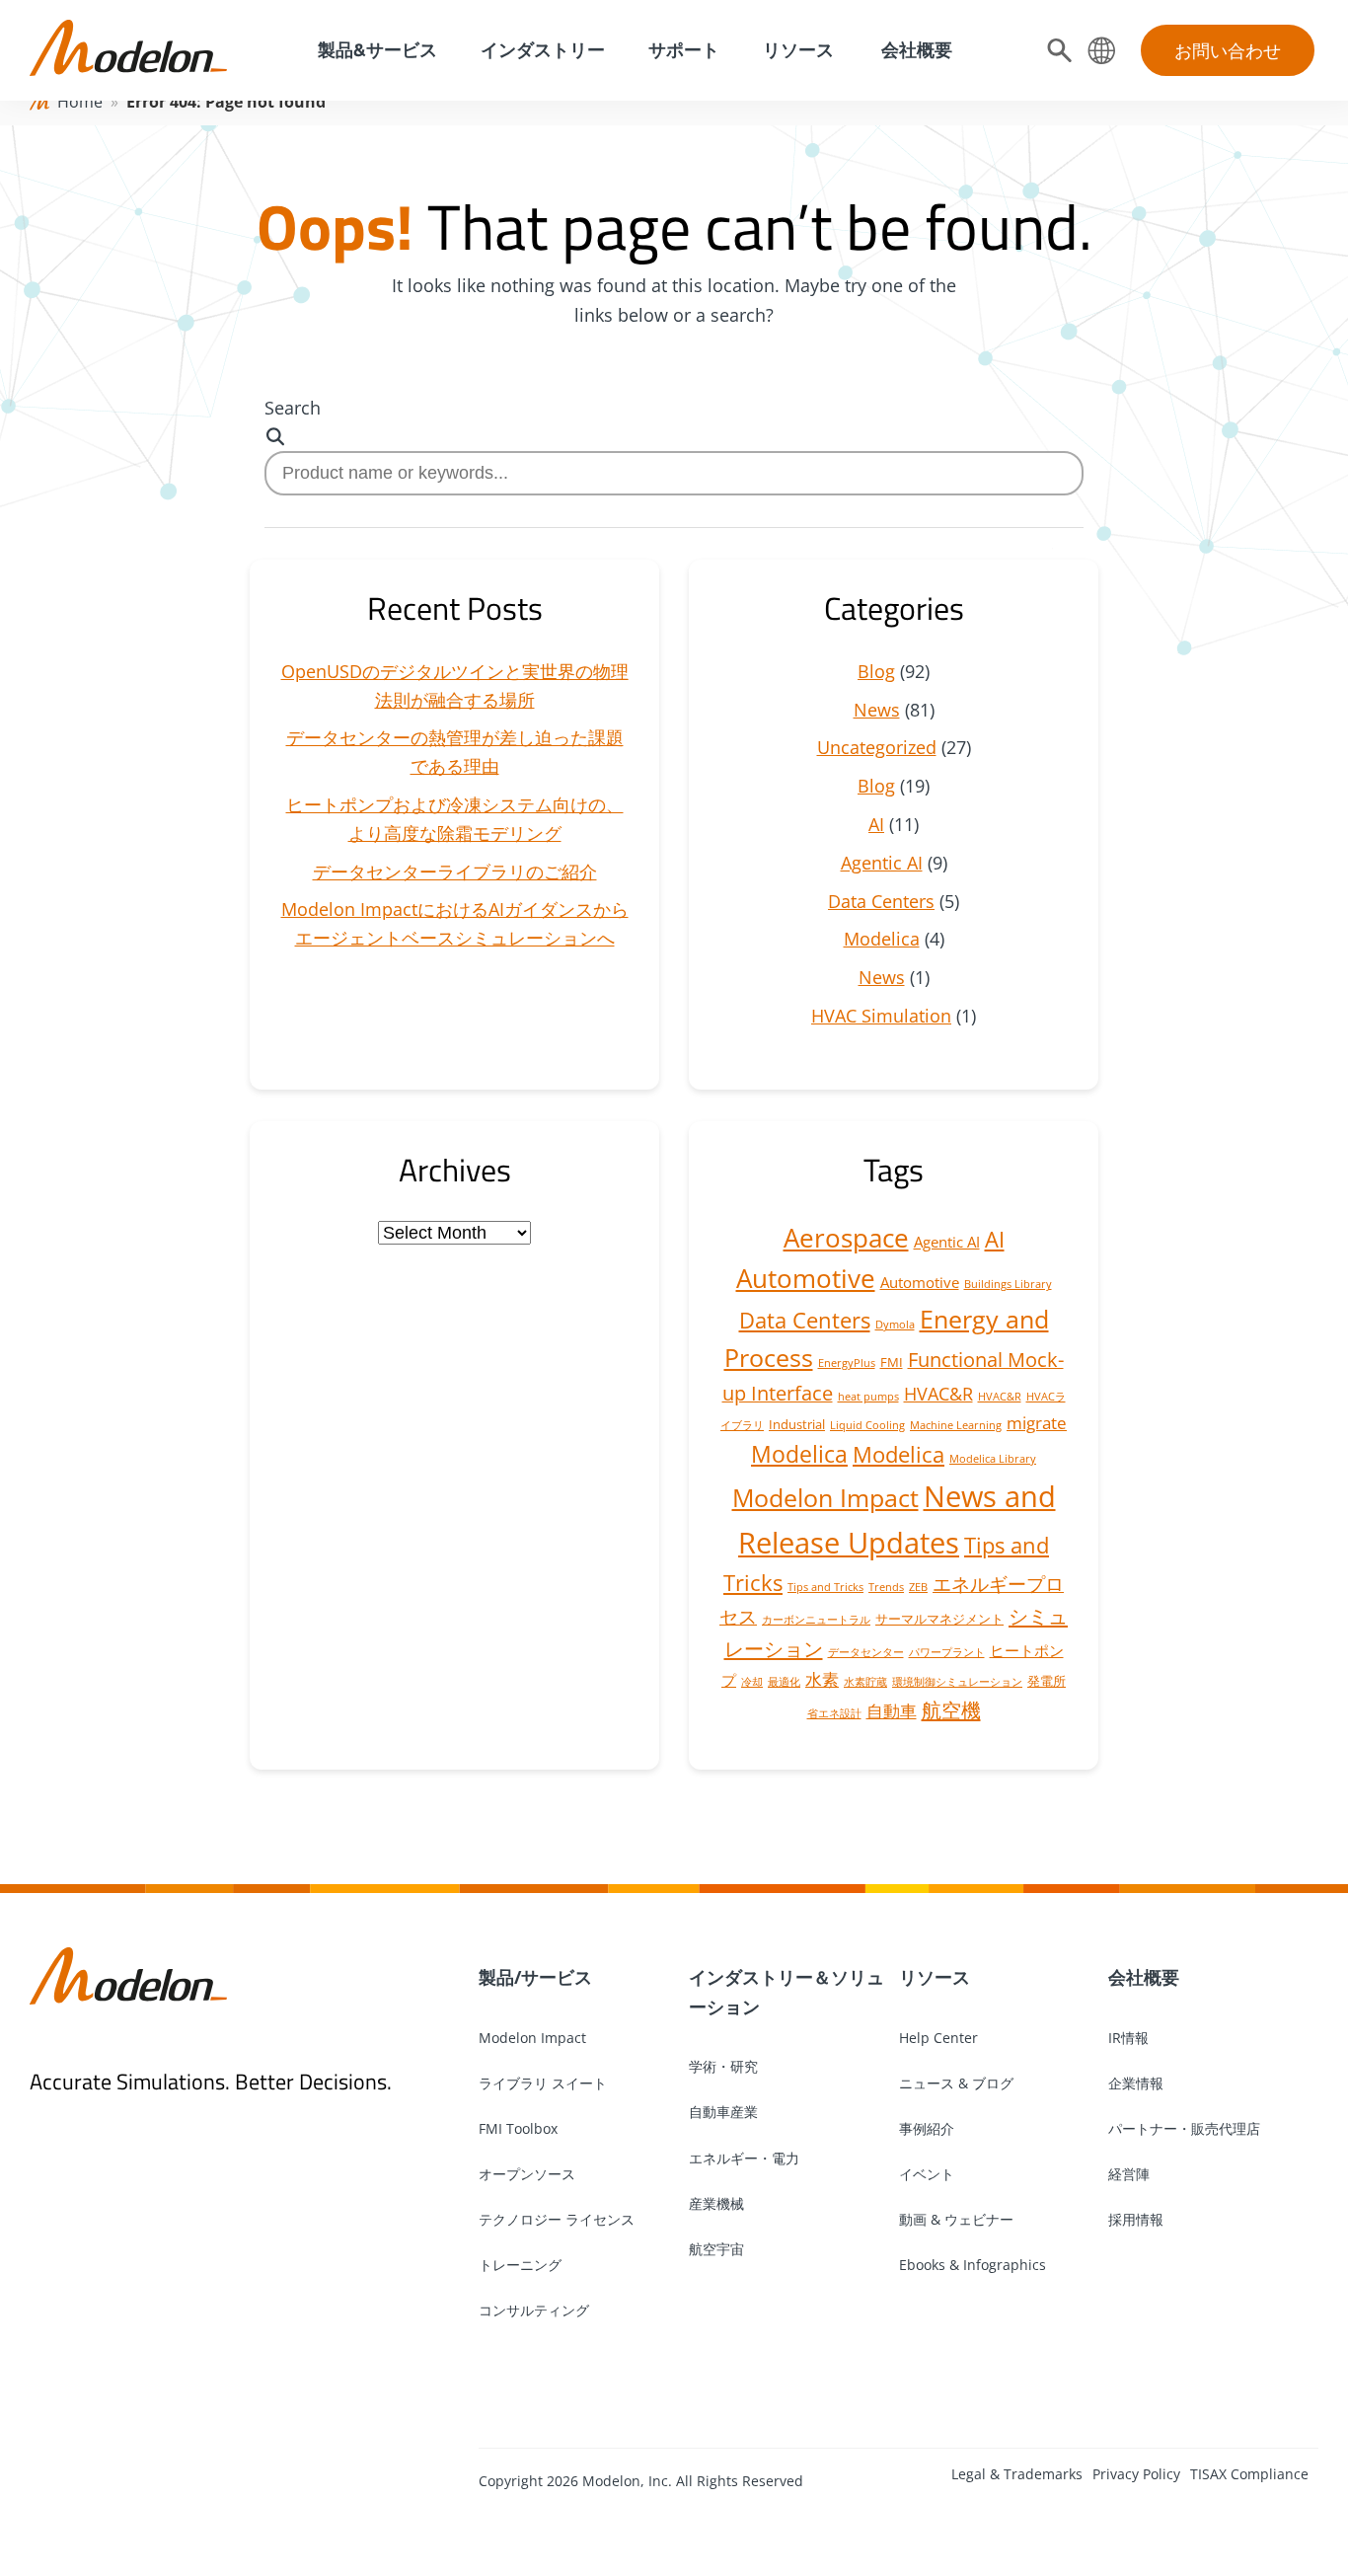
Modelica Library (993, 1459)
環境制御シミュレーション (957, 1682)
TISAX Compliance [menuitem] (1249, 2474)
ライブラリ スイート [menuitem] (543, 2083)
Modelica (882, 939)
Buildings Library (1008, 1284)
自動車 (892, 1711)
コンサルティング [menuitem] (534, 2310)
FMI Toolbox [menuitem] (518, 2128)
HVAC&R (938, 1394)
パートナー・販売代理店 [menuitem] (1184, 2128)
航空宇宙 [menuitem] (716, 2249)
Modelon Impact (825, 1498)
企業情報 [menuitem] (1136, 2083)
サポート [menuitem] (684, 50)
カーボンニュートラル (816, 1620)
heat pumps (868, 1397)
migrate (1037, 1423)
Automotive (806, 1278)
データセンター (866, 1652)
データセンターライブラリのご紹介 (455, 871)
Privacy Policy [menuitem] (1136, 2474)
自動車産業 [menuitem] (723, 2112)
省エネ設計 (834, 1713)
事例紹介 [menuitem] (927, 2128)
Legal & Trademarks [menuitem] (1017, 2474)
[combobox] (674, 473)
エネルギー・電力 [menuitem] (744, 2158)
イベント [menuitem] (927, 2174)
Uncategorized (877, 747)
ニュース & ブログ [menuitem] (956, 2083)
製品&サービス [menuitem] (375, 50)
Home (80, 102)
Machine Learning (956, 1425)
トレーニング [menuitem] (520, 2265)
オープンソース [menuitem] (527, 2174)
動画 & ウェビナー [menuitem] (956, 2219)
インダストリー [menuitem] (543, 50)
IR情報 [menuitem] (1128, 2038)
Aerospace (846, 1238)
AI (876, 824)
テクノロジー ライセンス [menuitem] (557, 2219)
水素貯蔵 (865, 1682)
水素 (822, 1679)
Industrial (797, 1424)
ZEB (918, 1587)
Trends (886, 1587)
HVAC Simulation (881, 1016)
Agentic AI (882, 863)
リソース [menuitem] (798, 50)
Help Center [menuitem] (938, 2038)
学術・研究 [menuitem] (723, 2066)
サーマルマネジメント (939, 1619)
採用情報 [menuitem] (1136, 2219)
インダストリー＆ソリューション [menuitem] (786, 1992)
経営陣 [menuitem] (1129, 2174)
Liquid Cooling (867, 1425)
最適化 (784, 1682)
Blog (876, 671)
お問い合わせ (1228, 50)
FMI (892, 1362)
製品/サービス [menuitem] (535, 1977)
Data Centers (881, 901)
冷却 (752, 1682)
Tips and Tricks (825, 1587)
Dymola (895, 1325)
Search (293, 408)
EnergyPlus (847, 1363)
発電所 (1047, 1681)
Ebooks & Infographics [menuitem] (973, 2265)
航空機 (951, 1709)
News (877, 710)
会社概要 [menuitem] (915, 50)
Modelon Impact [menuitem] (532, 2038)
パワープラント (947, 1652)
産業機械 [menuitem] (716, 2203)
